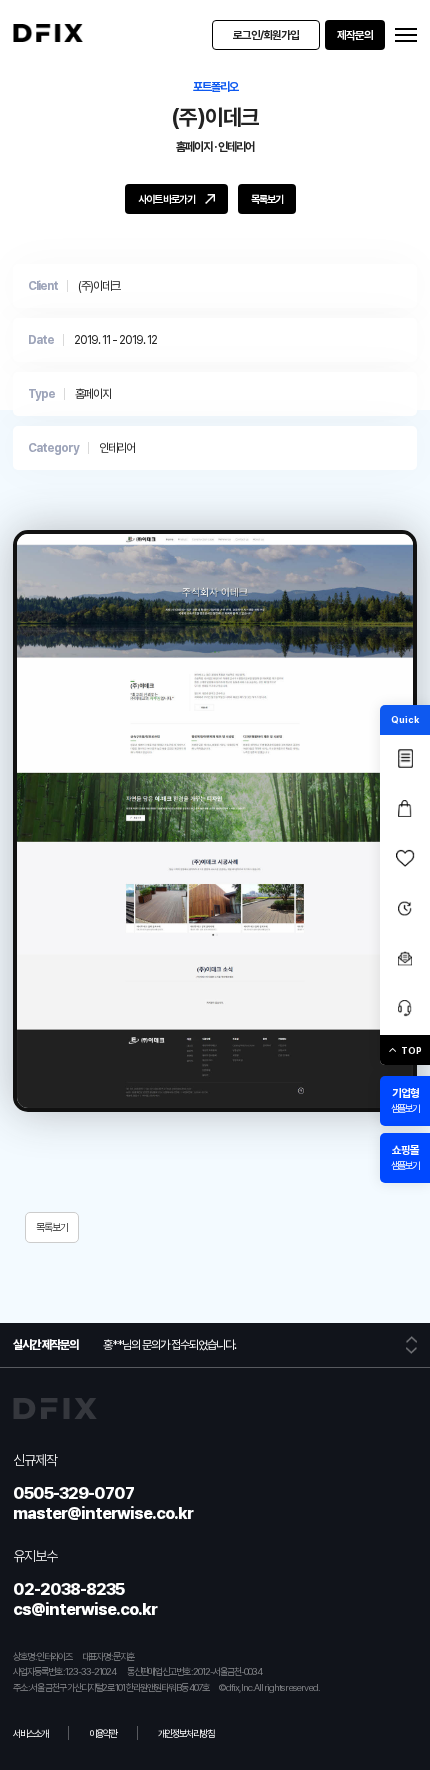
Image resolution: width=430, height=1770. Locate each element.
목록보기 (52, 1227)
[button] (411, 1339)
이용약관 (103, 1733)
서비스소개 (30, 1733)
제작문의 (355, 35)
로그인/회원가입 (266, 35)
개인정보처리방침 (186, 1733)
